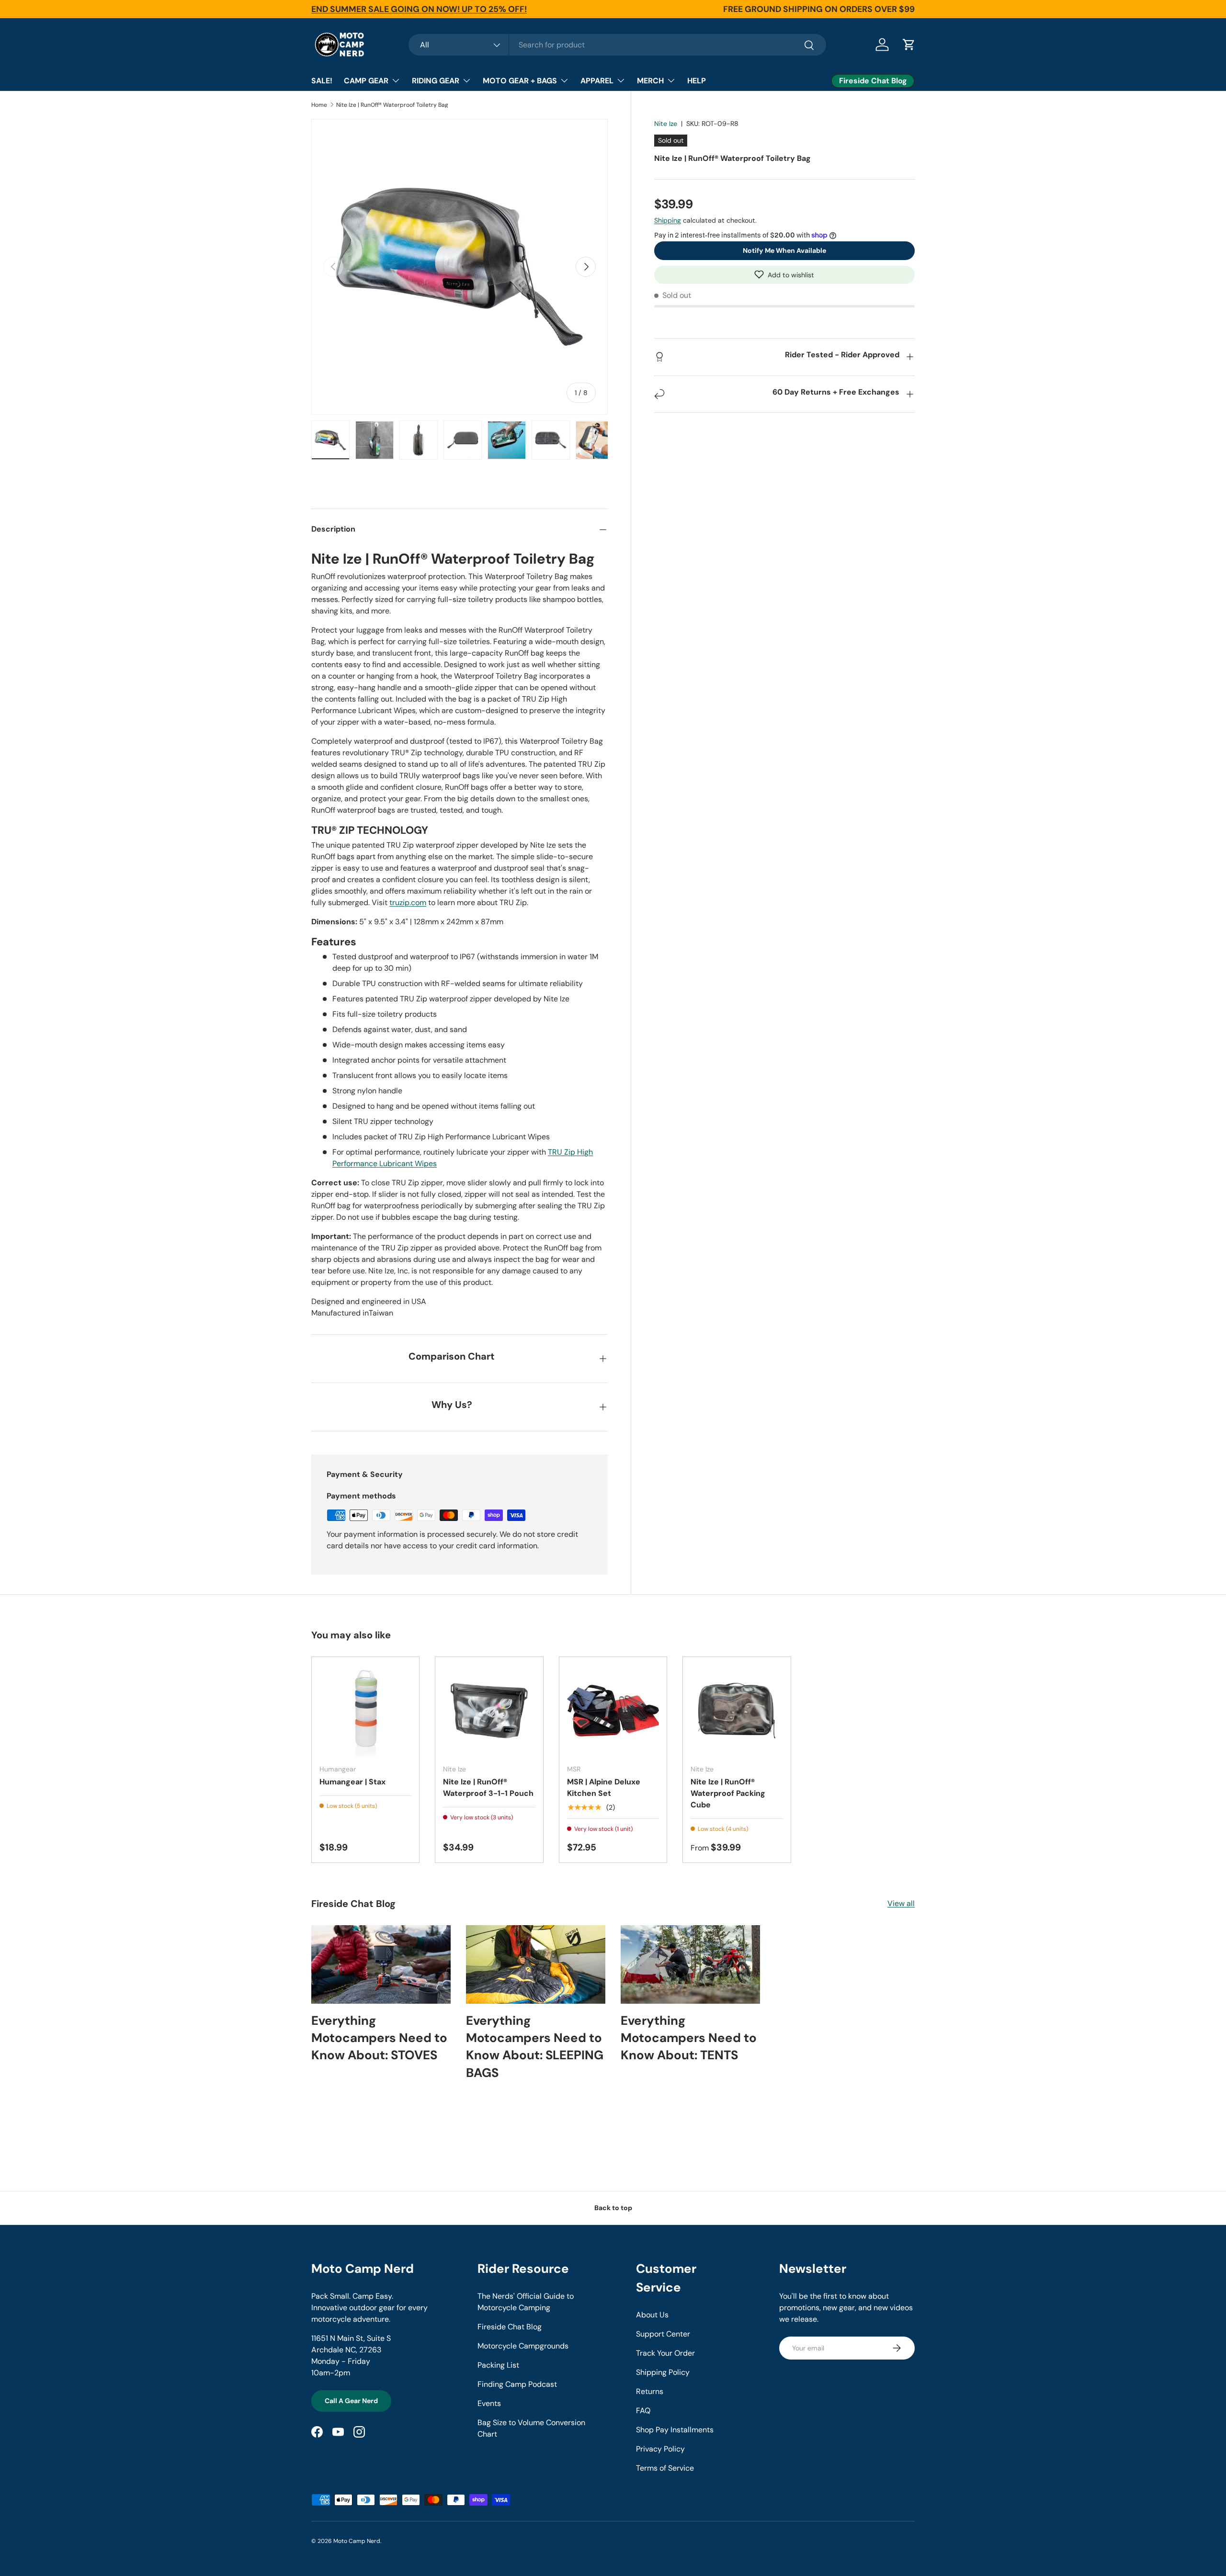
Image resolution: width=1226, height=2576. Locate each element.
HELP (697, 81)
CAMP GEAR (366, 81)
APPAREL (597, 81)
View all (901, 1903)
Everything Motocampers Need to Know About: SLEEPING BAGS (535, 2047)
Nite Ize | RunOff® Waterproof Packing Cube (728, 1793)
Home (319, 105)
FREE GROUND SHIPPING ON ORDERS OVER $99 (819, 9)
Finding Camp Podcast (517, 2384)
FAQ (643, 2411)
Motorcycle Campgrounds (523, 2346)
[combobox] (617, 45)
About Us (652, 2315)
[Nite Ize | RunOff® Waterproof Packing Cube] (737, 1711)
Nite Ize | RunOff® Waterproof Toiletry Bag (392, 105)
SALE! (322, 81)
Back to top (613, 2208)
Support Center (663, 2334)
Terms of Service (665, 2468)
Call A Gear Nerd (351, 2401)
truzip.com (408, 902)
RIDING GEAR (436, 81)
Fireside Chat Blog (510, 2327)
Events (489, 2403)
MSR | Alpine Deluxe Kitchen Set (604, 1787)
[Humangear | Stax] (365, 1711)
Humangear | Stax (352, 1782)
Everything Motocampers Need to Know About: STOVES (379, 2038)
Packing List (498, 2365)
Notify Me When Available (784, 250)
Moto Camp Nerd (357, 2541)
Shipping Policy (663, 2372)
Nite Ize (666, 124)
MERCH (650, 81)
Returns (650, 2391)
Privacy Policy (660, 2449)
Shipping (668, 220)
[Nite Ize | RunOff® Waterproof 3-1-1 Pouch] (489, 1711)
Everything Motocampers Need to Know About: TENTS (689, 2038)
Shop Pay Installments (675, 2430)
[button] (784, 274)
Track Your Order (665, 2353)
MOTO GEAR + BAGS (520, 81)
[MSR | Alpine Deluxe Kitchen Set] (613, 1711)
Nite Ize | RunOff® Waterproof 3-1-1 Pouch (488, 1787)
